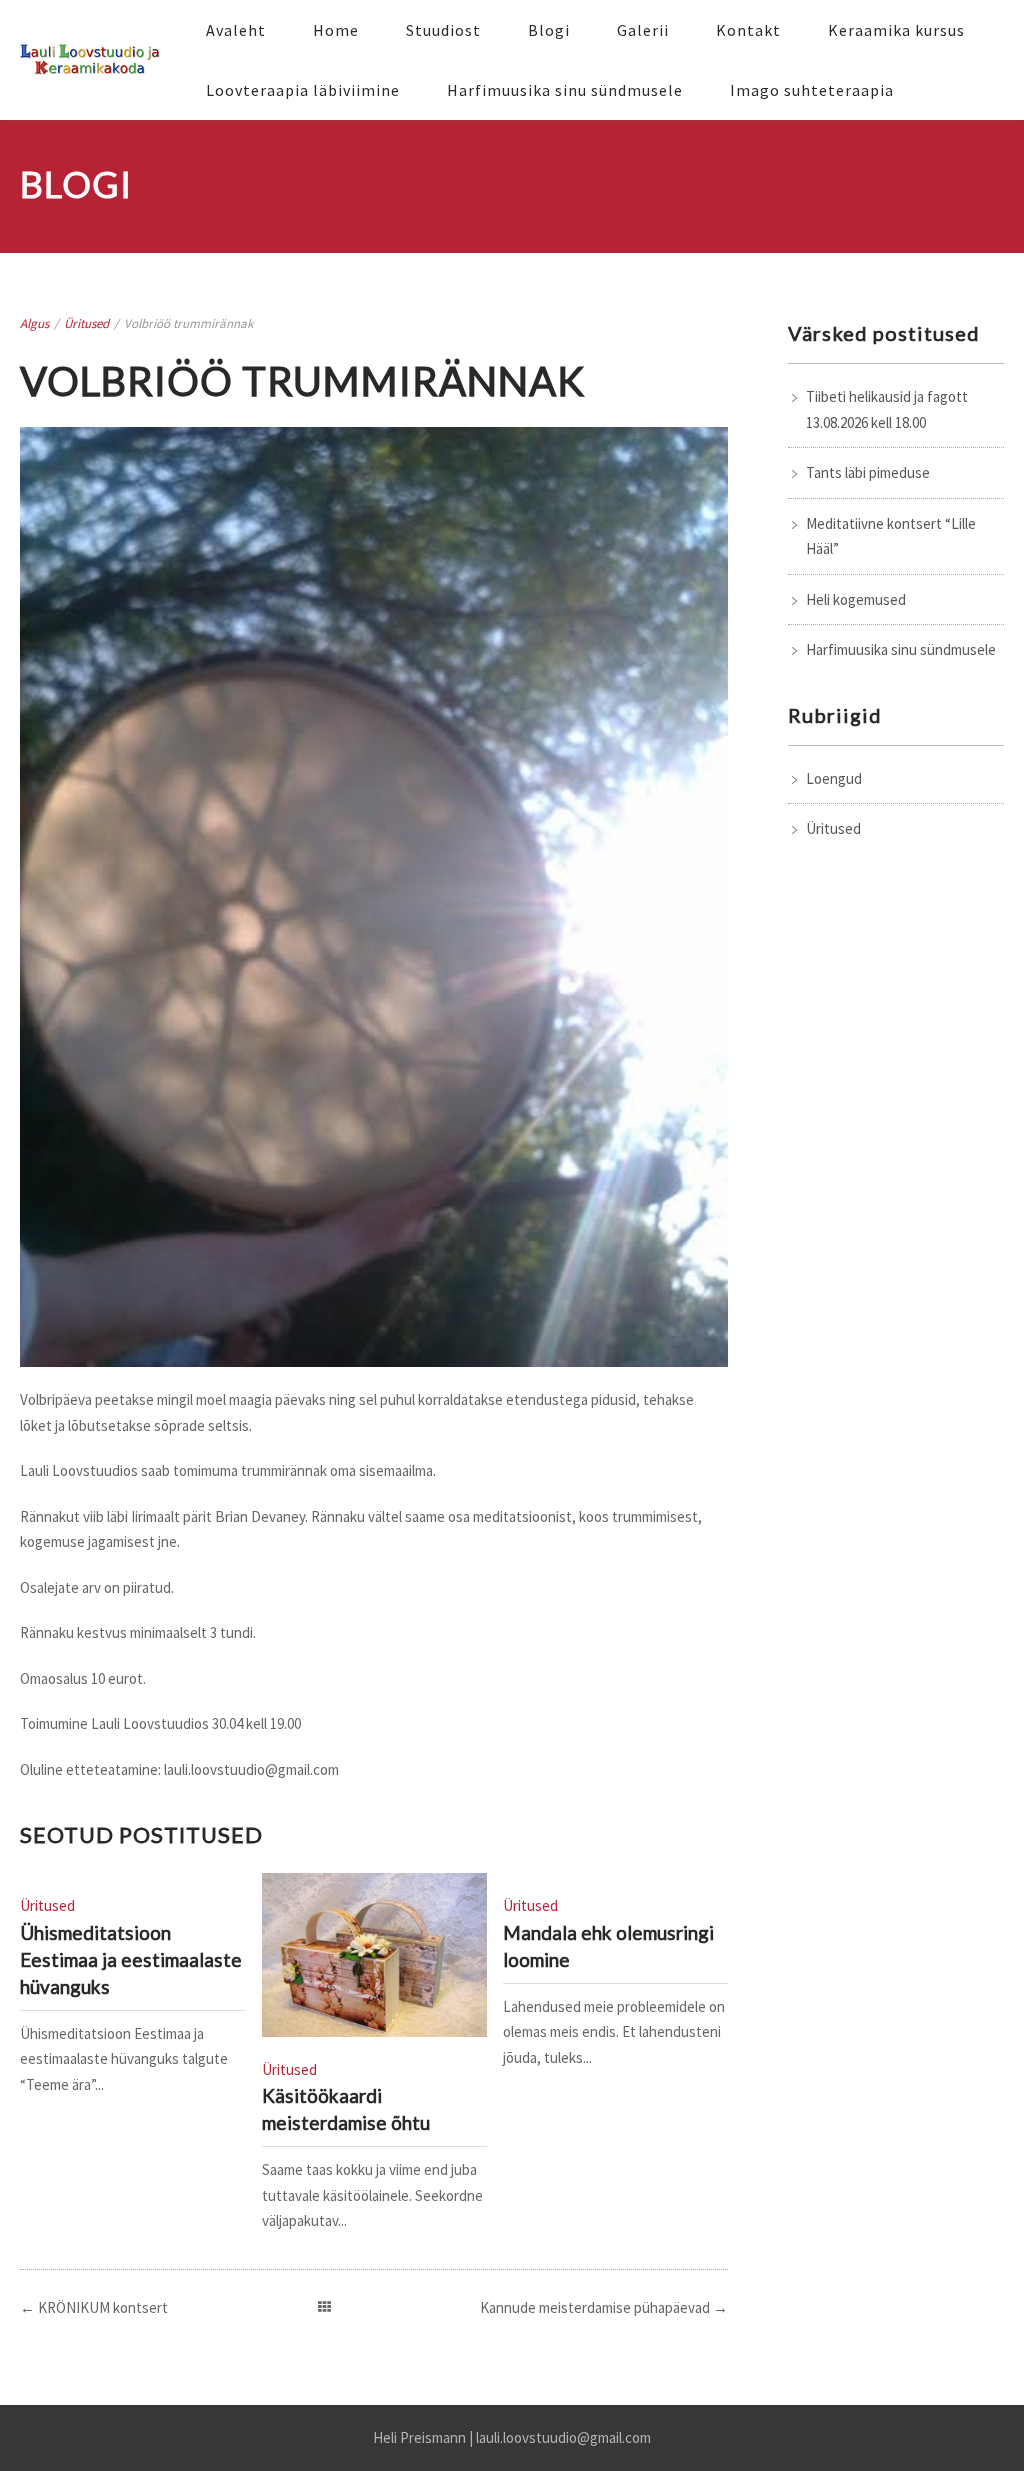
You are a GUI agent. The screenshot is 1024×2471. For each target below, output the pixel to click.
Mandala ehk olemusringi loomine (608, 1946)
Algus (34, 323)
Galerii (643, 30)
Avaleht (236, 30)
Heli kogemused (856, 599)
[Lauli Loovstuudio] (92, 60)
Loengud (834, 778)
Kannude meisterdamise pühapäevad (595, 2307)
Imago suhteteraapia (812, 90)
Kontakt (748, 30)
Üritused (86, 323)
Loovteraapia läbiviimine (303, 90)
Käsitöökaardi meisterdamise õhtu (346, 2109)
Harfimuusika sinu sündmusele (565, 90)
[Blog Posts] (324, 2307)
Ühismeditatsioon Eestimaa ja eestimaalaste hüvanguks (131, 1959)
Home (336, 30)
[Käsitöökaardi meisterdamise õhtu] (374, 1955)
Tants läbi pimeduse (868, 472)
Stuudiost (443, 30)
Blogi (549, 30)
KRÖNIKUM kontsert (103, 2307)
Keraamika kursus (896, 30)
